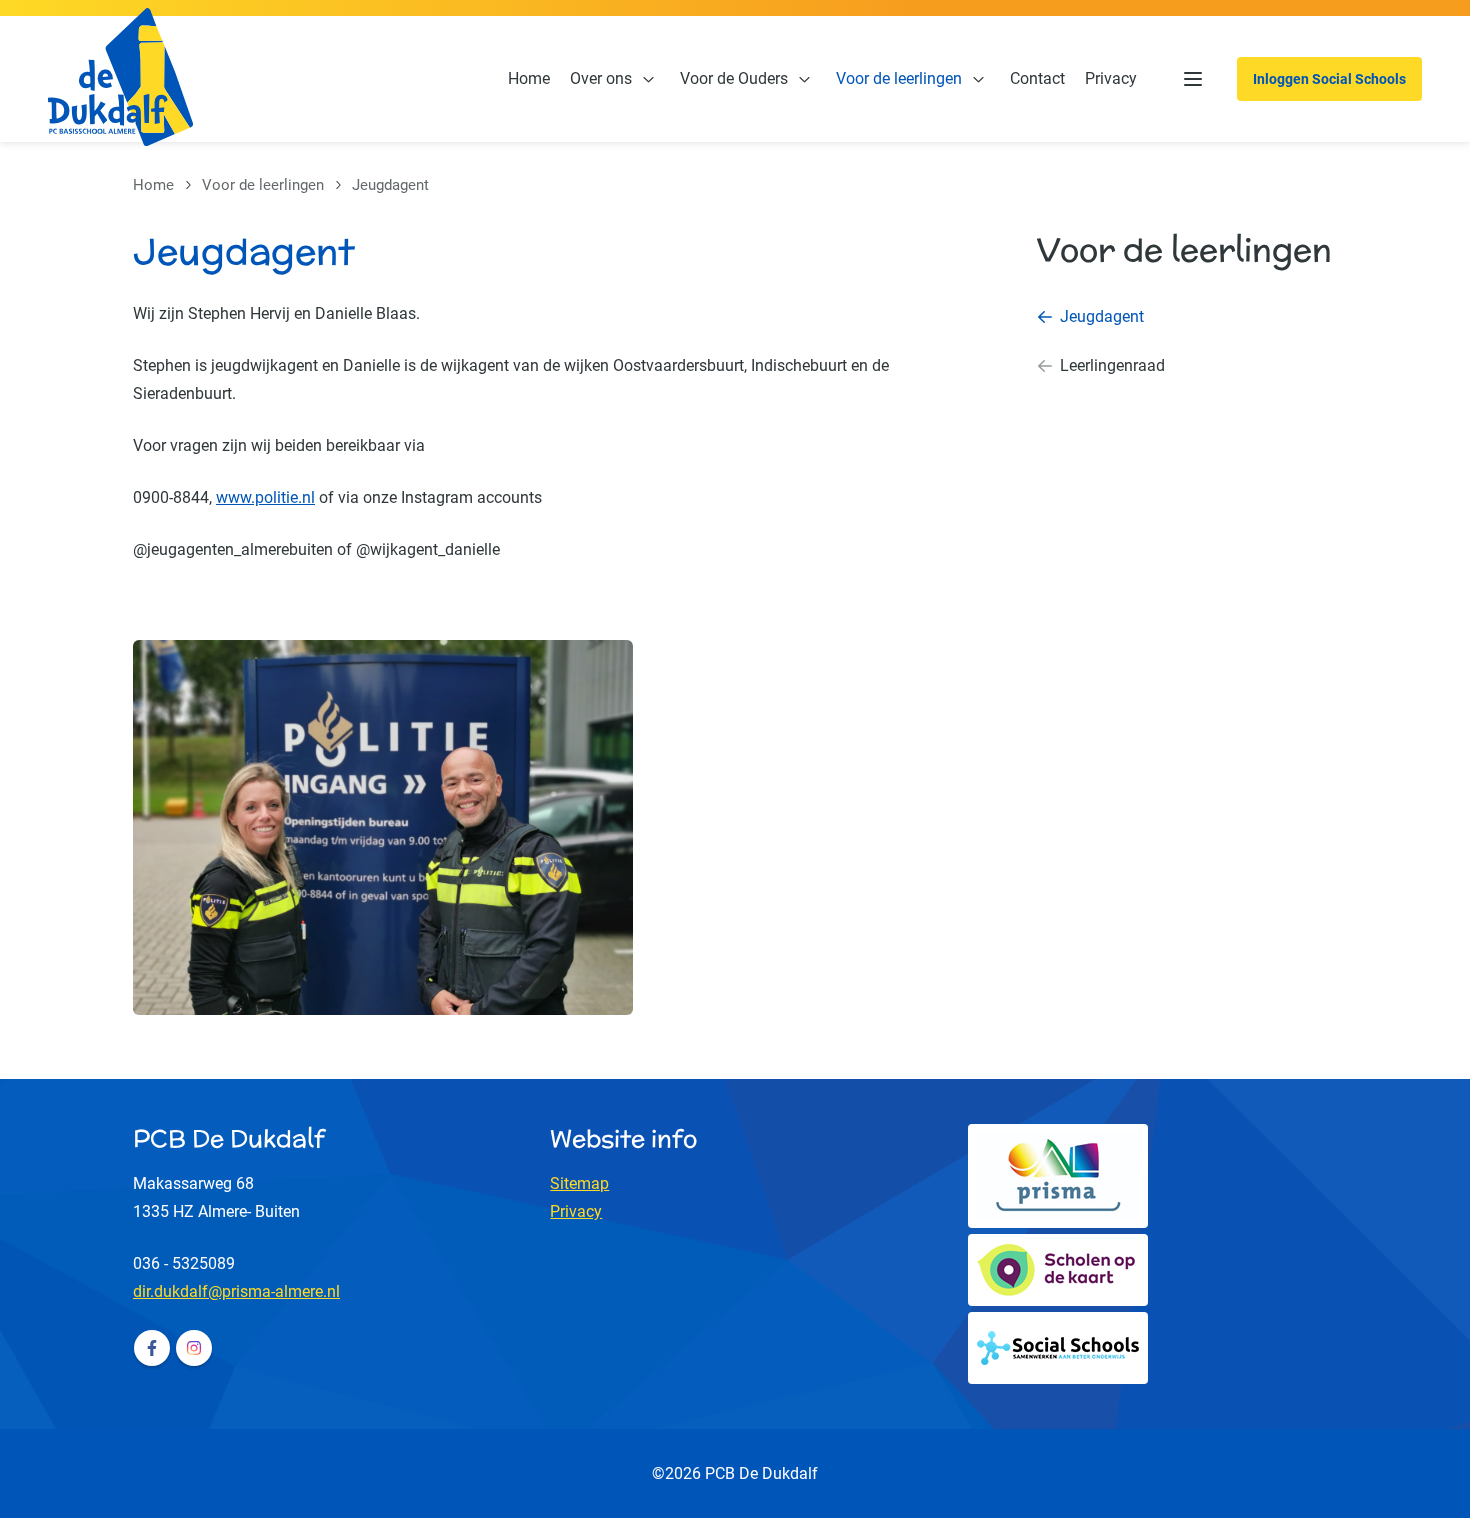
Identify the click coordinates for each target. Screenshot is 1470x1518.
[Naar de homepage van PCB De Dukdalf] (120, 79)
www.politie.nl (265, 497)
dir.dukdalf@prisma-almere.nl (236, 1291)
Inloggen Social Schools (1329, 79)
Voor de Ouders (734, 78)
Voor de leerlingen (899, 78)
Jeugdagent (1102, 316)
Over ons (601, 78)
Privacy (1111, 78)
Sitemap (579, 1183)
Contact (1037, 78)
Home (529, 78)
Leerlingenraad (1112, 365)
